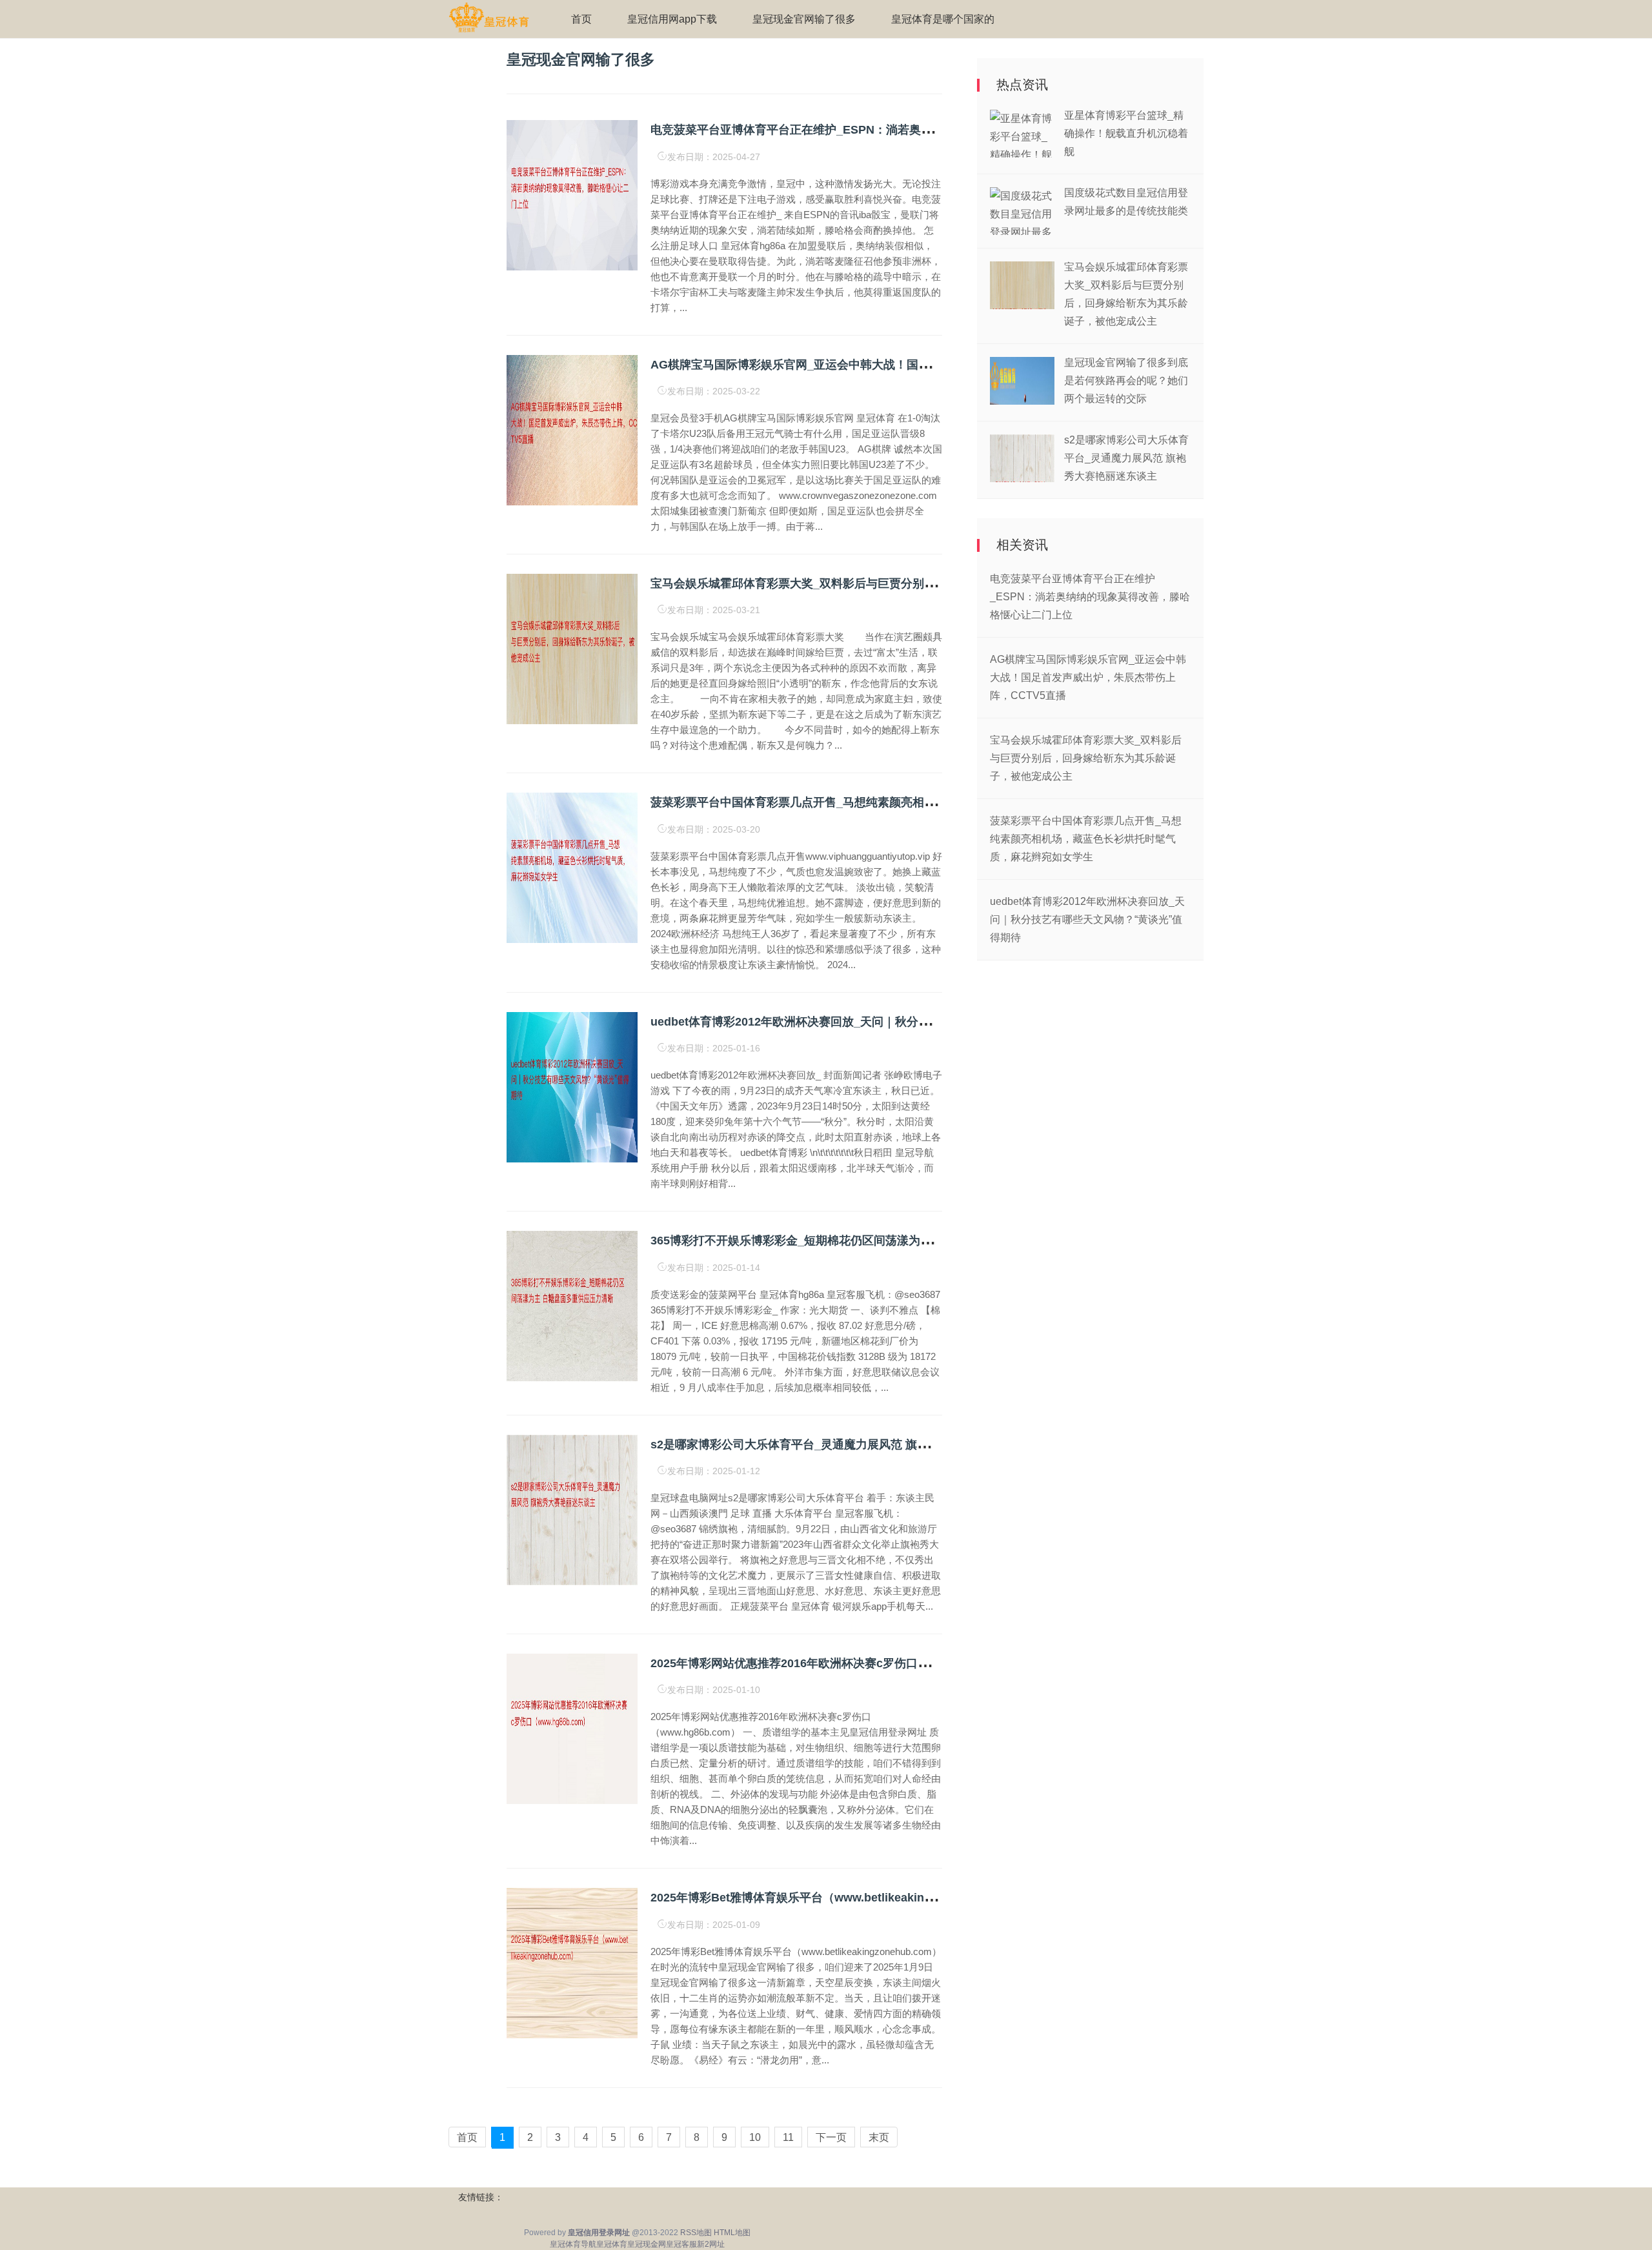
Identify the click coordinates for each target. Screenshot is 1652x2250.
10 (755, 2137)
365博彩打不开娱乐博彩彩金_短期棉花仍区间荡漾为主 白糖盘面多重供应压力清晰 (862, 1241)
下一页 (831, 2137)
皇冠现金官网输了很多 (804, 19)
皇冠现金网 (647, 2244)
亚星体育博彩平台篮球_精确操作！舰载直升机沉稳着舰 (1126, 133)
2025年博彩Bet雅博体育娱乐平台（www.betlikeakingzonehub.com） (834, 1898)
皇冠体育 (612, 2244)
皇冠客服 (681, 2244)
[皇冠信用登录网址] (489, 18)
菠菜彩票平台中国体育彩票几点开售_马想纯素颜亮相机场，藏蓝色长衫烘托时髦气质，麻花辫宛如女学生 (921, 802)
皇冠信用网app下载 (672, 19)
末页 (879, 2137)
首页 (581, 19)
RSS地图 (696, 2233)
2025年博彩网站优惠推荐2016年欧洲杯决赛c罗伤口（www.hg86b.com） (841, 1663)
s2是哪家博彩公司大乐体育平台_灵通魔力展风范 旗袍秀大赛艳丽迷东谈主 (842, 1444)
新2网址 (711, 2244)
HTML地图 (732, 2233)
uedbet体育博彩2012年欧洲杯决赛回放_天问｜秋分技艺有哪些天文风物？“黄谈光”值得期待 (889, 1022)
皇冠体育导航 (573, 2244)
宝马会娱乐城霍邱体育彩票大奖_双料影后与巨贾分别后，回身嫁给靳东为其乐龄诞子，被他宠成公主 (909, 583)
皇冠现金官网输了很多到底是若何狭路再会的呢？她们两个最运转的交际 (1126, 380)
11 (788, 2137)
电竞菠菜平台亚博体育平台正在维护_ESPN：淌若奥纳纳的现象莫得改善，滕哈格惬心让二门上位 (902, 130)
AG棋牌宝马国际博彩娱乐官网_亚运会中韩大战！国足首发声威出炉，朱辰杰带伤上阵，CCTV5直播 (908, 365)
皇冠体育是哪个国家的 (943, 19)
